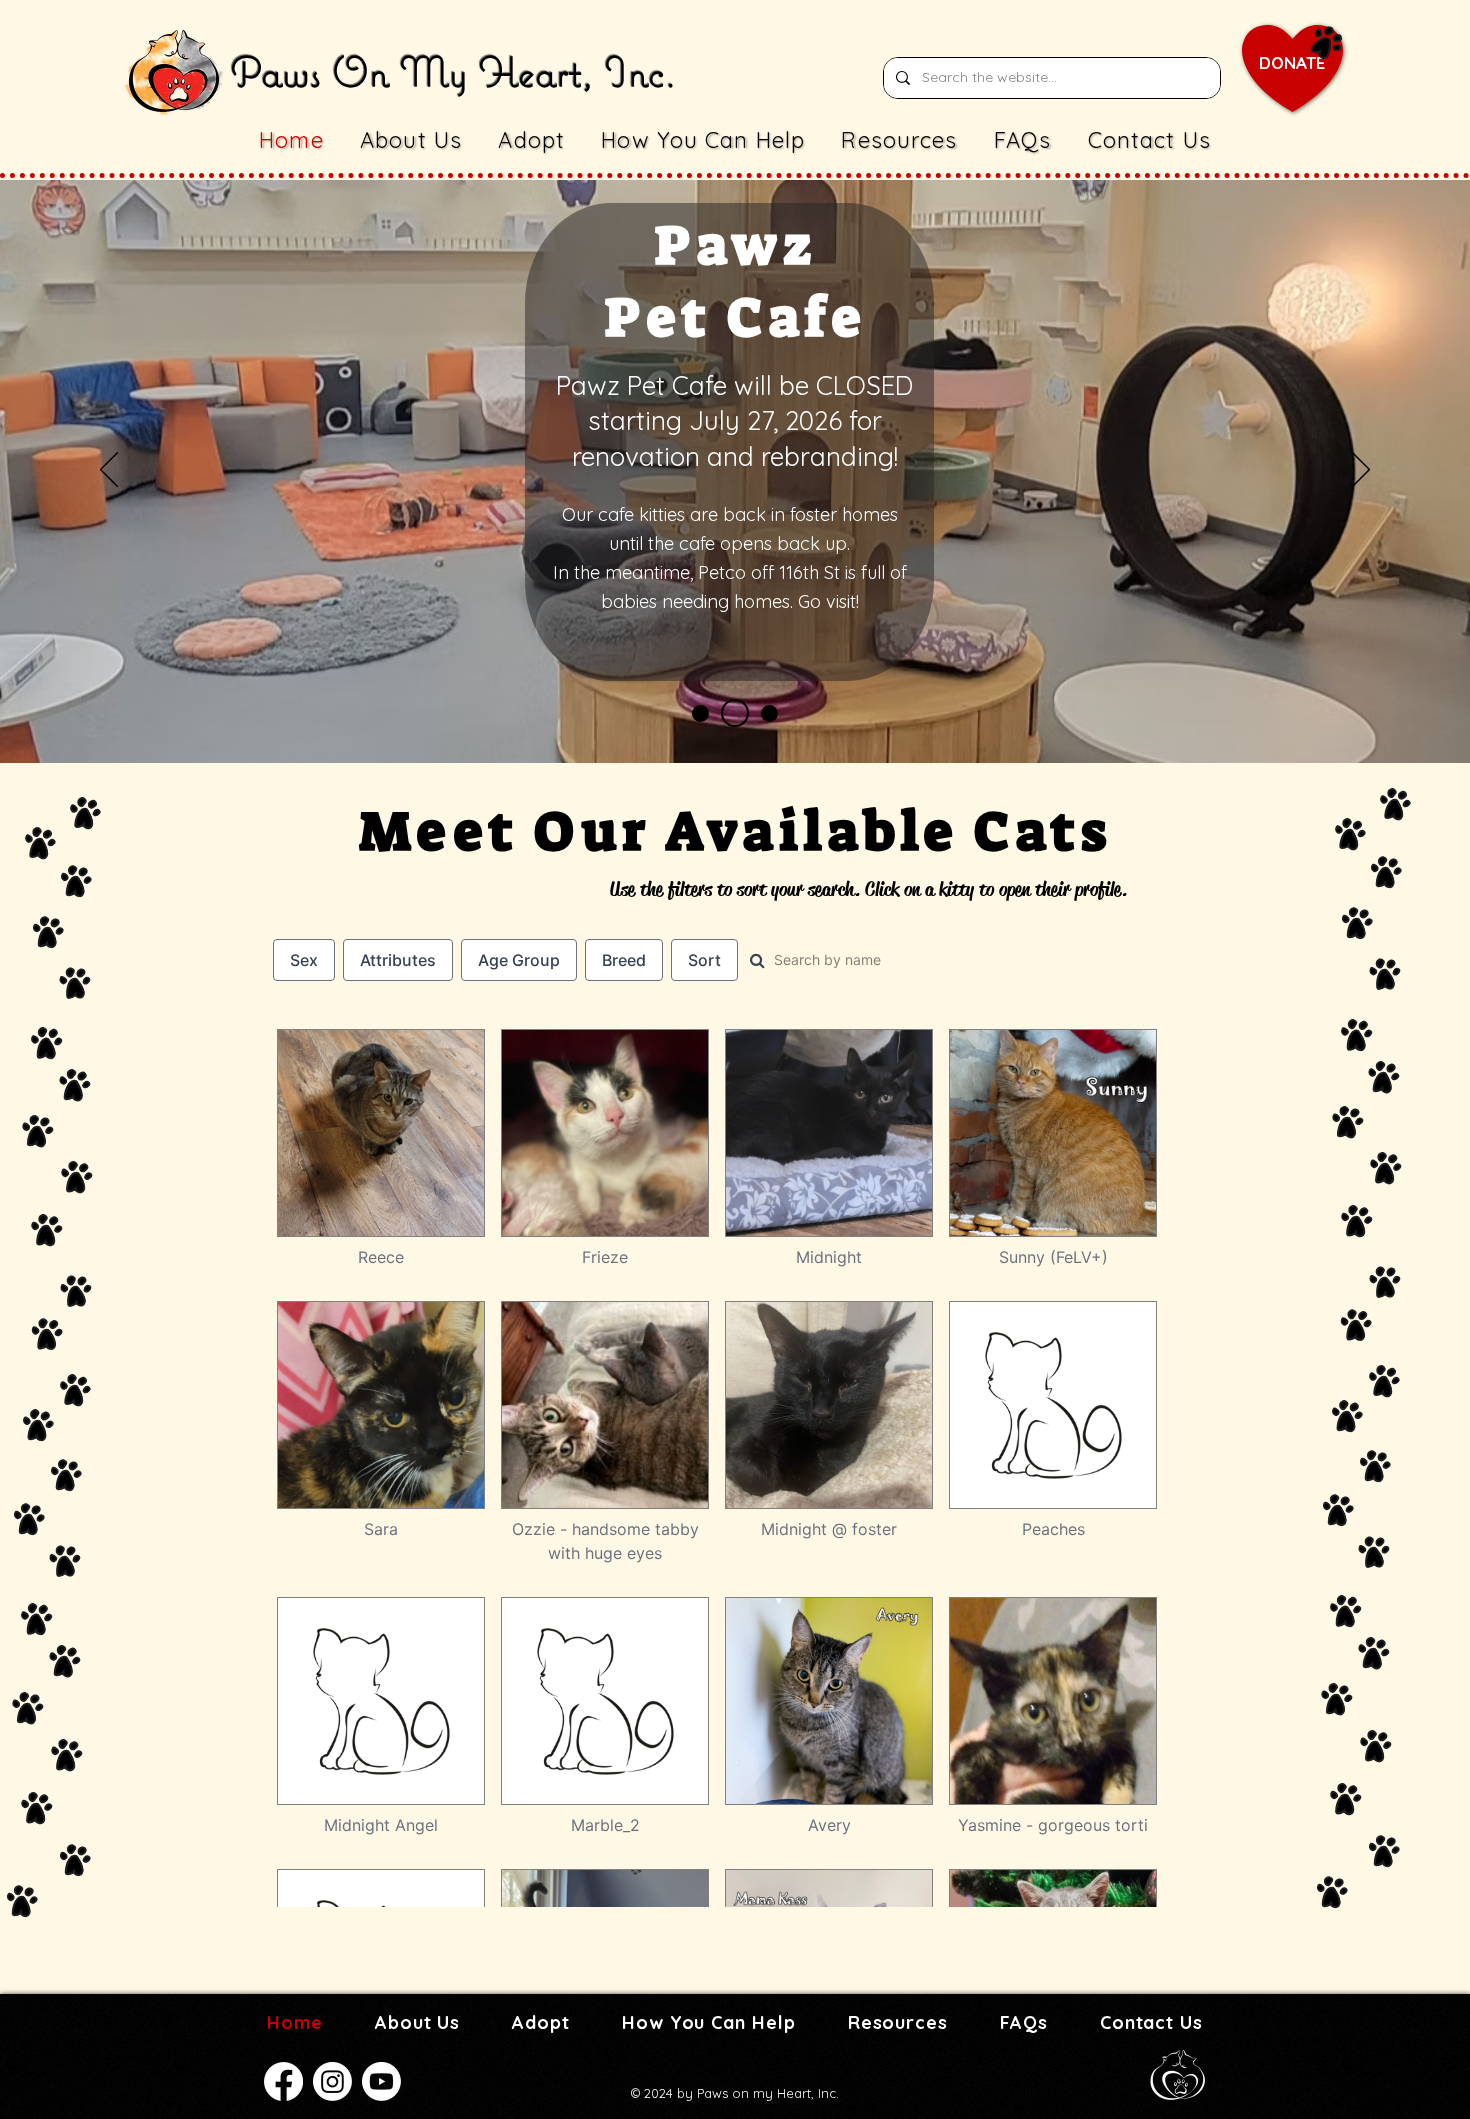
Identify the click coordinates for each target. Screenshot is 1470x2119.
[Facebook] (283, 2081)
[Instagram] (332, 2081)
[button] (531, 140)
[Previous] (109, 471)
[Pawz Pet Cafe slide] (729, 713)
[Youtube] (381, 2081)
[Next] (1361, 471)
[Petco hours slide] (700, 713)
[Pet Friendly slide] (764, 713)
